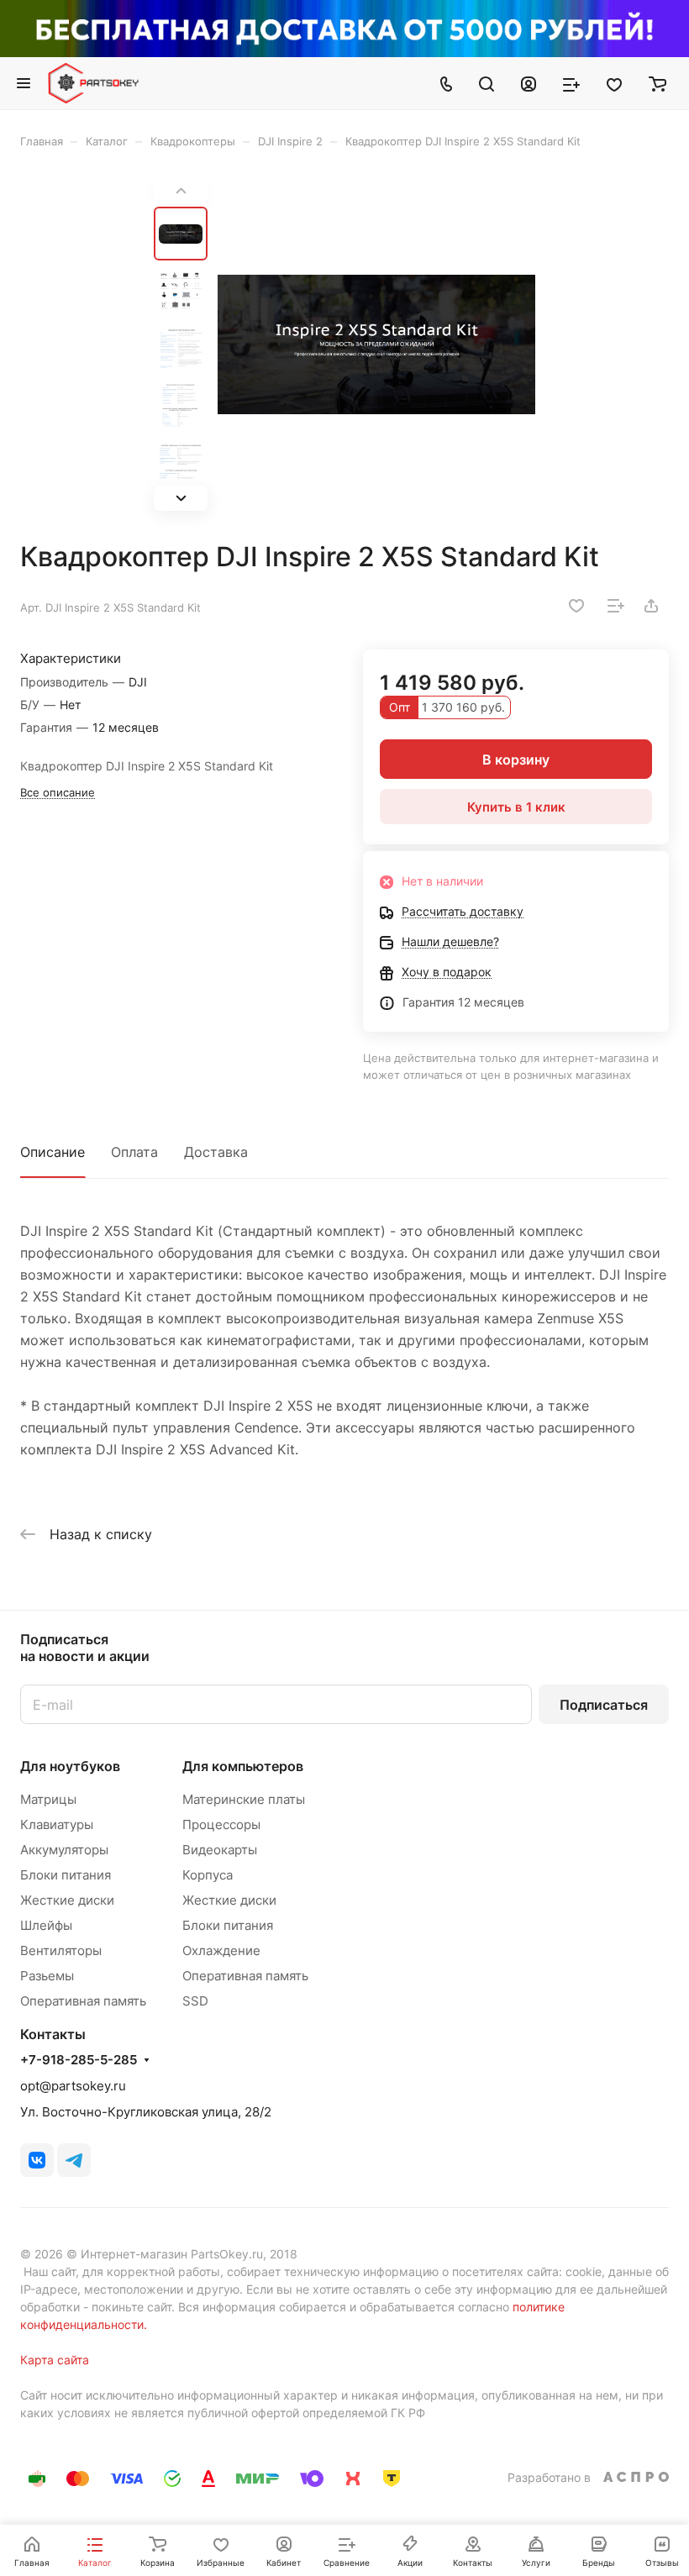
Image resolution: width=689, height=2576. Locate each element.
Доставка (216, 1152)
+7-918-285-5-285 (79, 2060)
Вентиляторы (61, 1950)
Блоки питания (66, 1875)
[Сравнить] (616, 606)
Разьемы (47, 1976)
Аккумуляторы (64, 1850)
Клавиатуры (57, 1824)
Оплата (134, 1152)
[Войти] (529, 83)
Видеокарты (220, 1850)
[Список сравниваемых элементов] (571, 83)
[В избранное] (576, 606)
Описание (53, 1152)
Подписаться (604, 1705)
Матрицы (48, 1799)
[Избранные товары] (614, 83)
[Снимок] (376, 344)
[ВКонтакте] (37, 2160)
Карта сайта (55, 2360)
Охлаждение (221, 1950)
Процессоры (221, 1824)
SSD (195, 2001)
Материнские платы (244, 1799)
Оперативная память (83, 2001)
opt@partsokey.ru (73, 2086)
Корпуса (208, 1875)
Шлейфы (46, 1925)
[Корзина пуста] (657, 83)
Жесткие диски (67, 1900)
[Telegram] (74, 2160)
